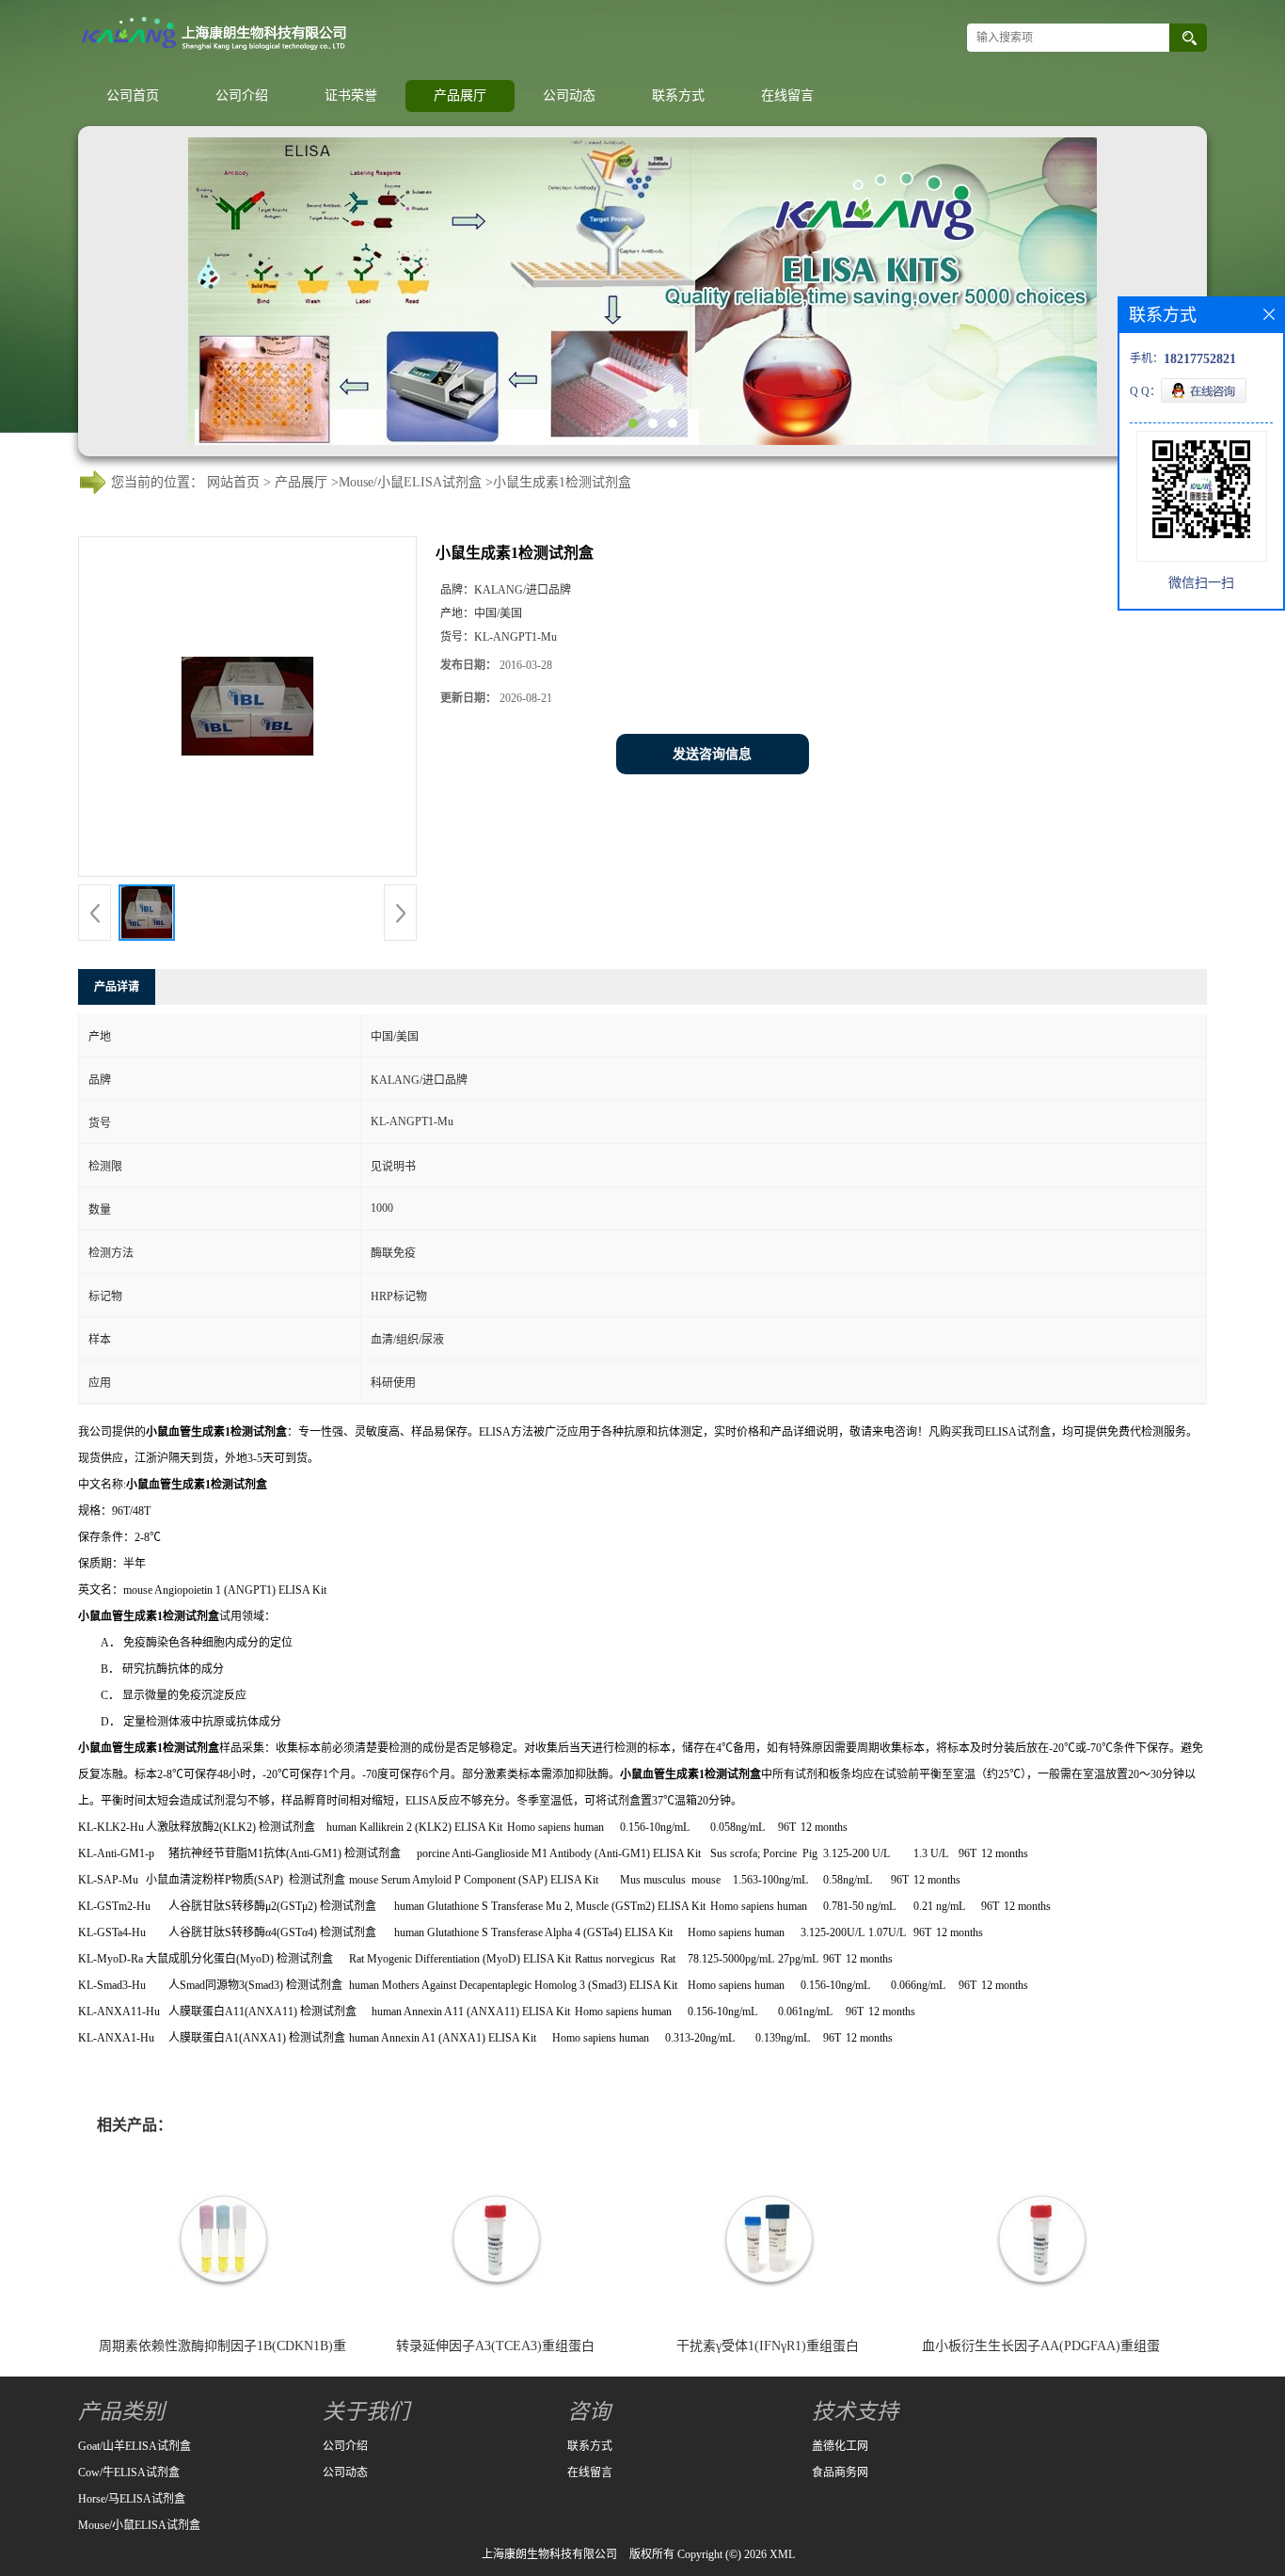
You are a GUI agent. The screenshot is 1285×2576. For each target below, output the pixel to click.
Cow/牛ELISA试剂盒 (129, 2473)
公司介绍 (242, 95)
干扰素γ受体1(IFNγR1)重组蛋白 (768, 2346)
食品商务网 (840, 2473)
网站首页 (233, 482)
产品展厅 (460, 95)
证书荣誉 (351, 95)
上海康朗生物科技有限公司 (549, 2554)
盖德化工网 (840, 2446)
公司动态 (569, 95)
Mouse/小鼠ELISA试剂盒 (410, 482)
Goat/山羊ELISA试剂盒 (135, 2446)
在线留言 (787, 95)
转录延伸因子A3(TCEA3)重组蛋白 (495, 2346)
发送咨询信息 (712, 754)
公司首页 (133, 95)
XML (782, 2554)
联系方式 (678, 95)
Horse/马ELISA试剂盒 (132, 2499)
